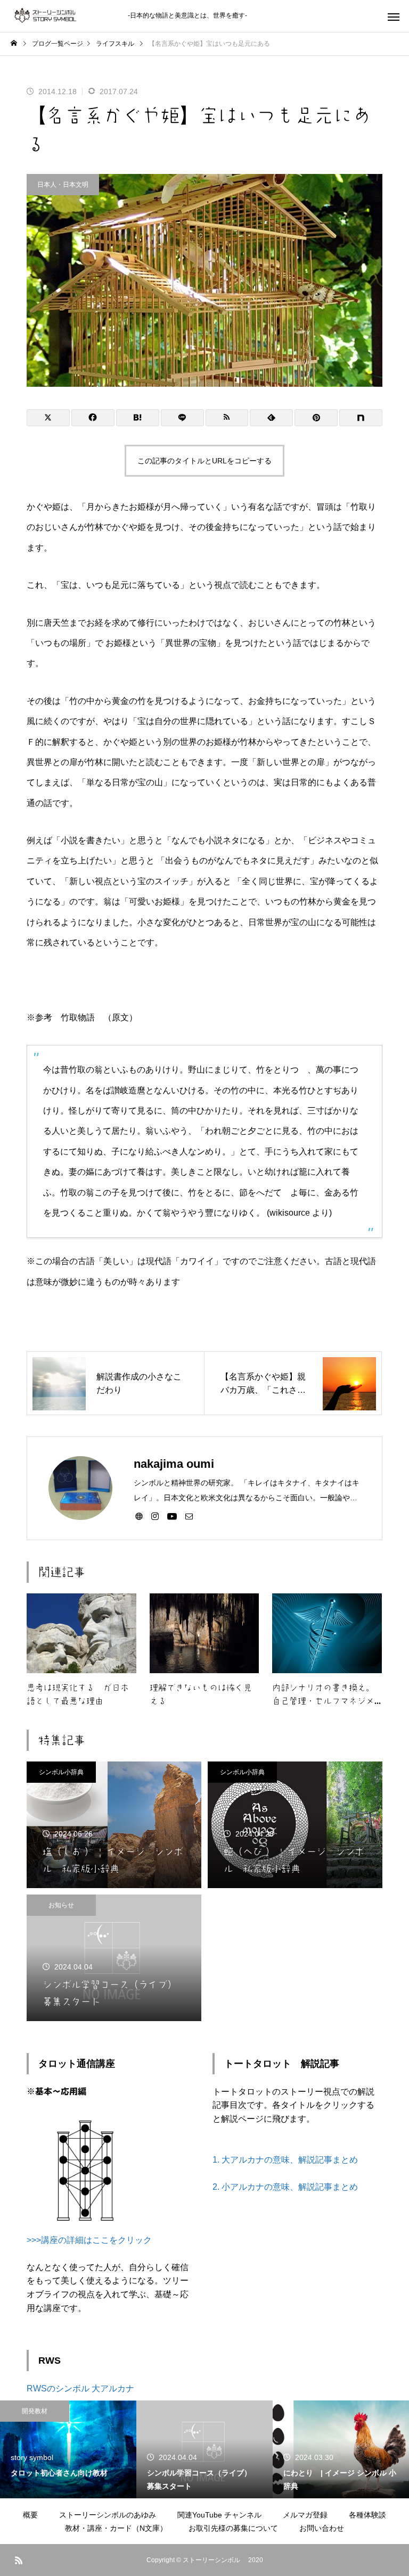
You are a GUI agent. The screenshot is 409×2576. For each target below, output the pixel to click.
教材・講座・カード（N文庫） (116, 2528)
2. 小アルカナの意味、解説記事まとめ (285, 2187)
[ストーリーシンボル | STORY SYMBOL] (64, 16)
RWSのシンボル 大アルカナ (80, 2388)
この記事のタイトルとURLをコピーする (204, 461)
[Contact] (189, 1516)
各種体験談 (367, 2515)
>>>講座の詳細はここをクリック (89, 2240)
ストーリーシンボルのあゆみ (108, 2515)
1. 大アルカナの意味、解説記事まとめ (285, 2160)
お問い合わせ (322, 2528)
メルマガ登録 (305, 2515)
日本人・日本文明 (63, 185)
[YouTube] (172, 1516)
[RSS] (19, 2560)
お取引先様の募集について (233, 2528)
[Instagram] (155, 1516)
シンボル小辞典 (61, 1772)
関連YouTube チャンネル (219, 2515)
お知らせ (61, 1905)
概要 (30, 2515)
